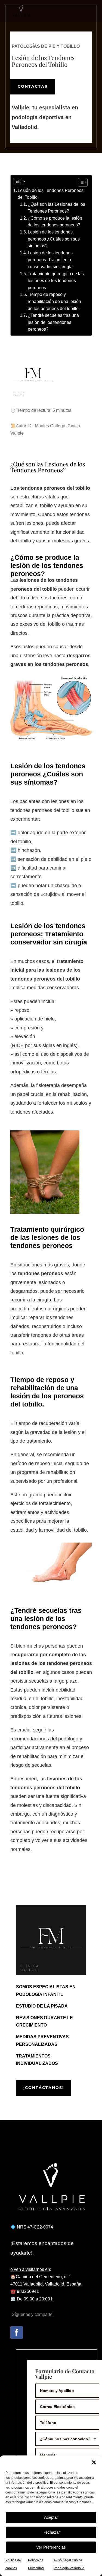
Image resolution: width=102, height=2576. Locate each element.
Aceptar (51, 2517)
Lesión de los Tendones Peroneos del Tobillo (51, 194)
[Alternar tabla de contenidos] (80, 182)
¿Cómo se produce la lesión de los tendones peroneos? (55, 222)
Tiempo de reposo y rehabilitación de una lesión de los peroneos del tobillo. (54, 301)
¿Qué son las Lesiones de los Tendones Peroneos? (56, 208)
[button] (94, 2462)
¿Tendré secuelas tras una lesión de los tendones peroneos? (53, 322)
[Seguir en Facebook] (17, 2332)
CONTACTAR (33, 86)
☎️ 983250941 (25, 2291)
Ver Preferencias (51, 2547)
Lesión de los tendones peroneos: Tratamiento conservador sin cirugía (50, 260)
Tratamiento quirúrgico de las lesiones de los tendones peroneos (56, 281)
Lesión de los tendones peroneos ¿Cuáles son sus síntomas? (54, 239)
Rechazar (51, 2532)
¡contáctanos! (44, 2088)
